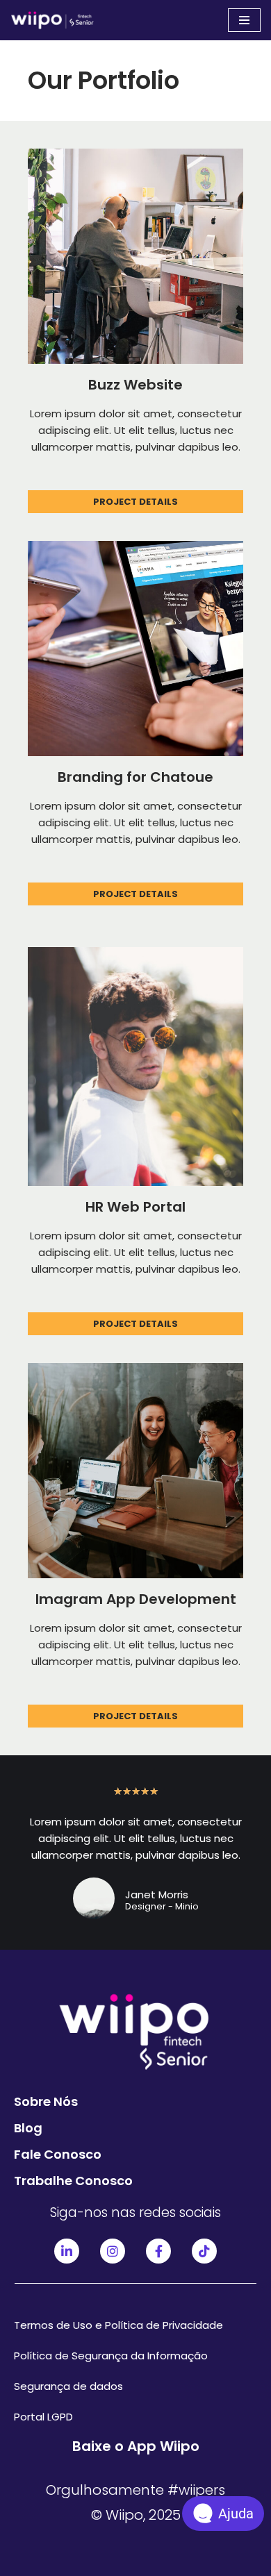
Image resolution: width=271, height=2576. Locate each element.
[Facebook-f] (158, 2251)
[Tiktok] (204, 2251)
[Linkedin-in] (67, 2251)
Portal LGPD (43, 2417)
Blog (28, 2128)
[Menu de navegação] (244, 20)
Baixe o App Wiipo (136, 2446)
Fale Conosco (58, 2154)
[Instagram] (113, 2251)
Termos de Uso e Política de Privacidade (118, 2325)
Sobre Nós (46, 2101)
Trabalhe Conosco (73, 2181)
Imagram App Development (136, 1599)
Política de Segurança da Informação (111, 2356)
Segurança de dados (68, 2386)
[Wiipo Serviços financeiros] (52, 20)
